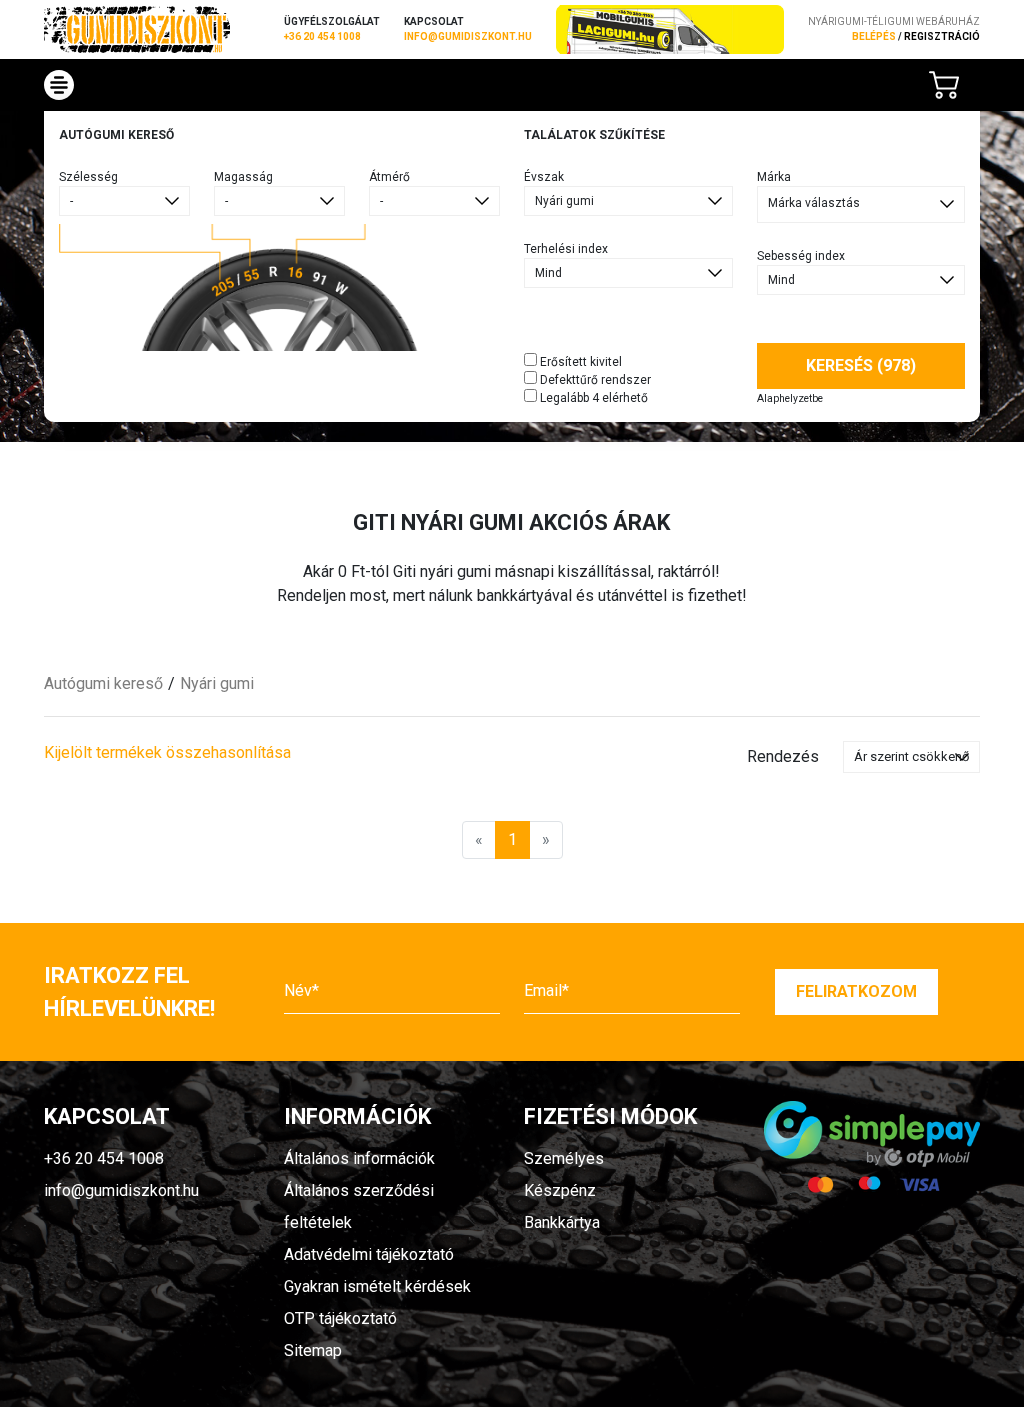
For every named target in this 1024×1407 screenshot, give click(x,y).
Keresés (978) (861, 365)
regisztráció (942, 36)
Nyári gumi (217, 683)
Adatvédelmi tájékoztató (369, 1254)
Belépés (874, 36)
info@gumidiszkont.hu (468, 36)
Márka (774, 177)
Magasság (243, 177)
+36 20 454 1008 (322, 36)
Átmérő (389, 177)
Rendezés (783, 756)
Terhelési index (566, 249)
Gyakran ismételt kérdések (377, 1286)
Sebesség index (801, 256)
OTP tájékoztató (340, 1318)
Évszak (544, 177)
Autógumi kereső (103, 683)
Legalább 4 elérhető (592, 398)
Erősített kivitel (579, 362)
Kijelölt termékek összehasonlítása (167, 752)
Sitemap (313, 1350)
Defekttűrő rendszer (594, 380)
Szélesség (88, 177)
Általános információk (359, 1158)
